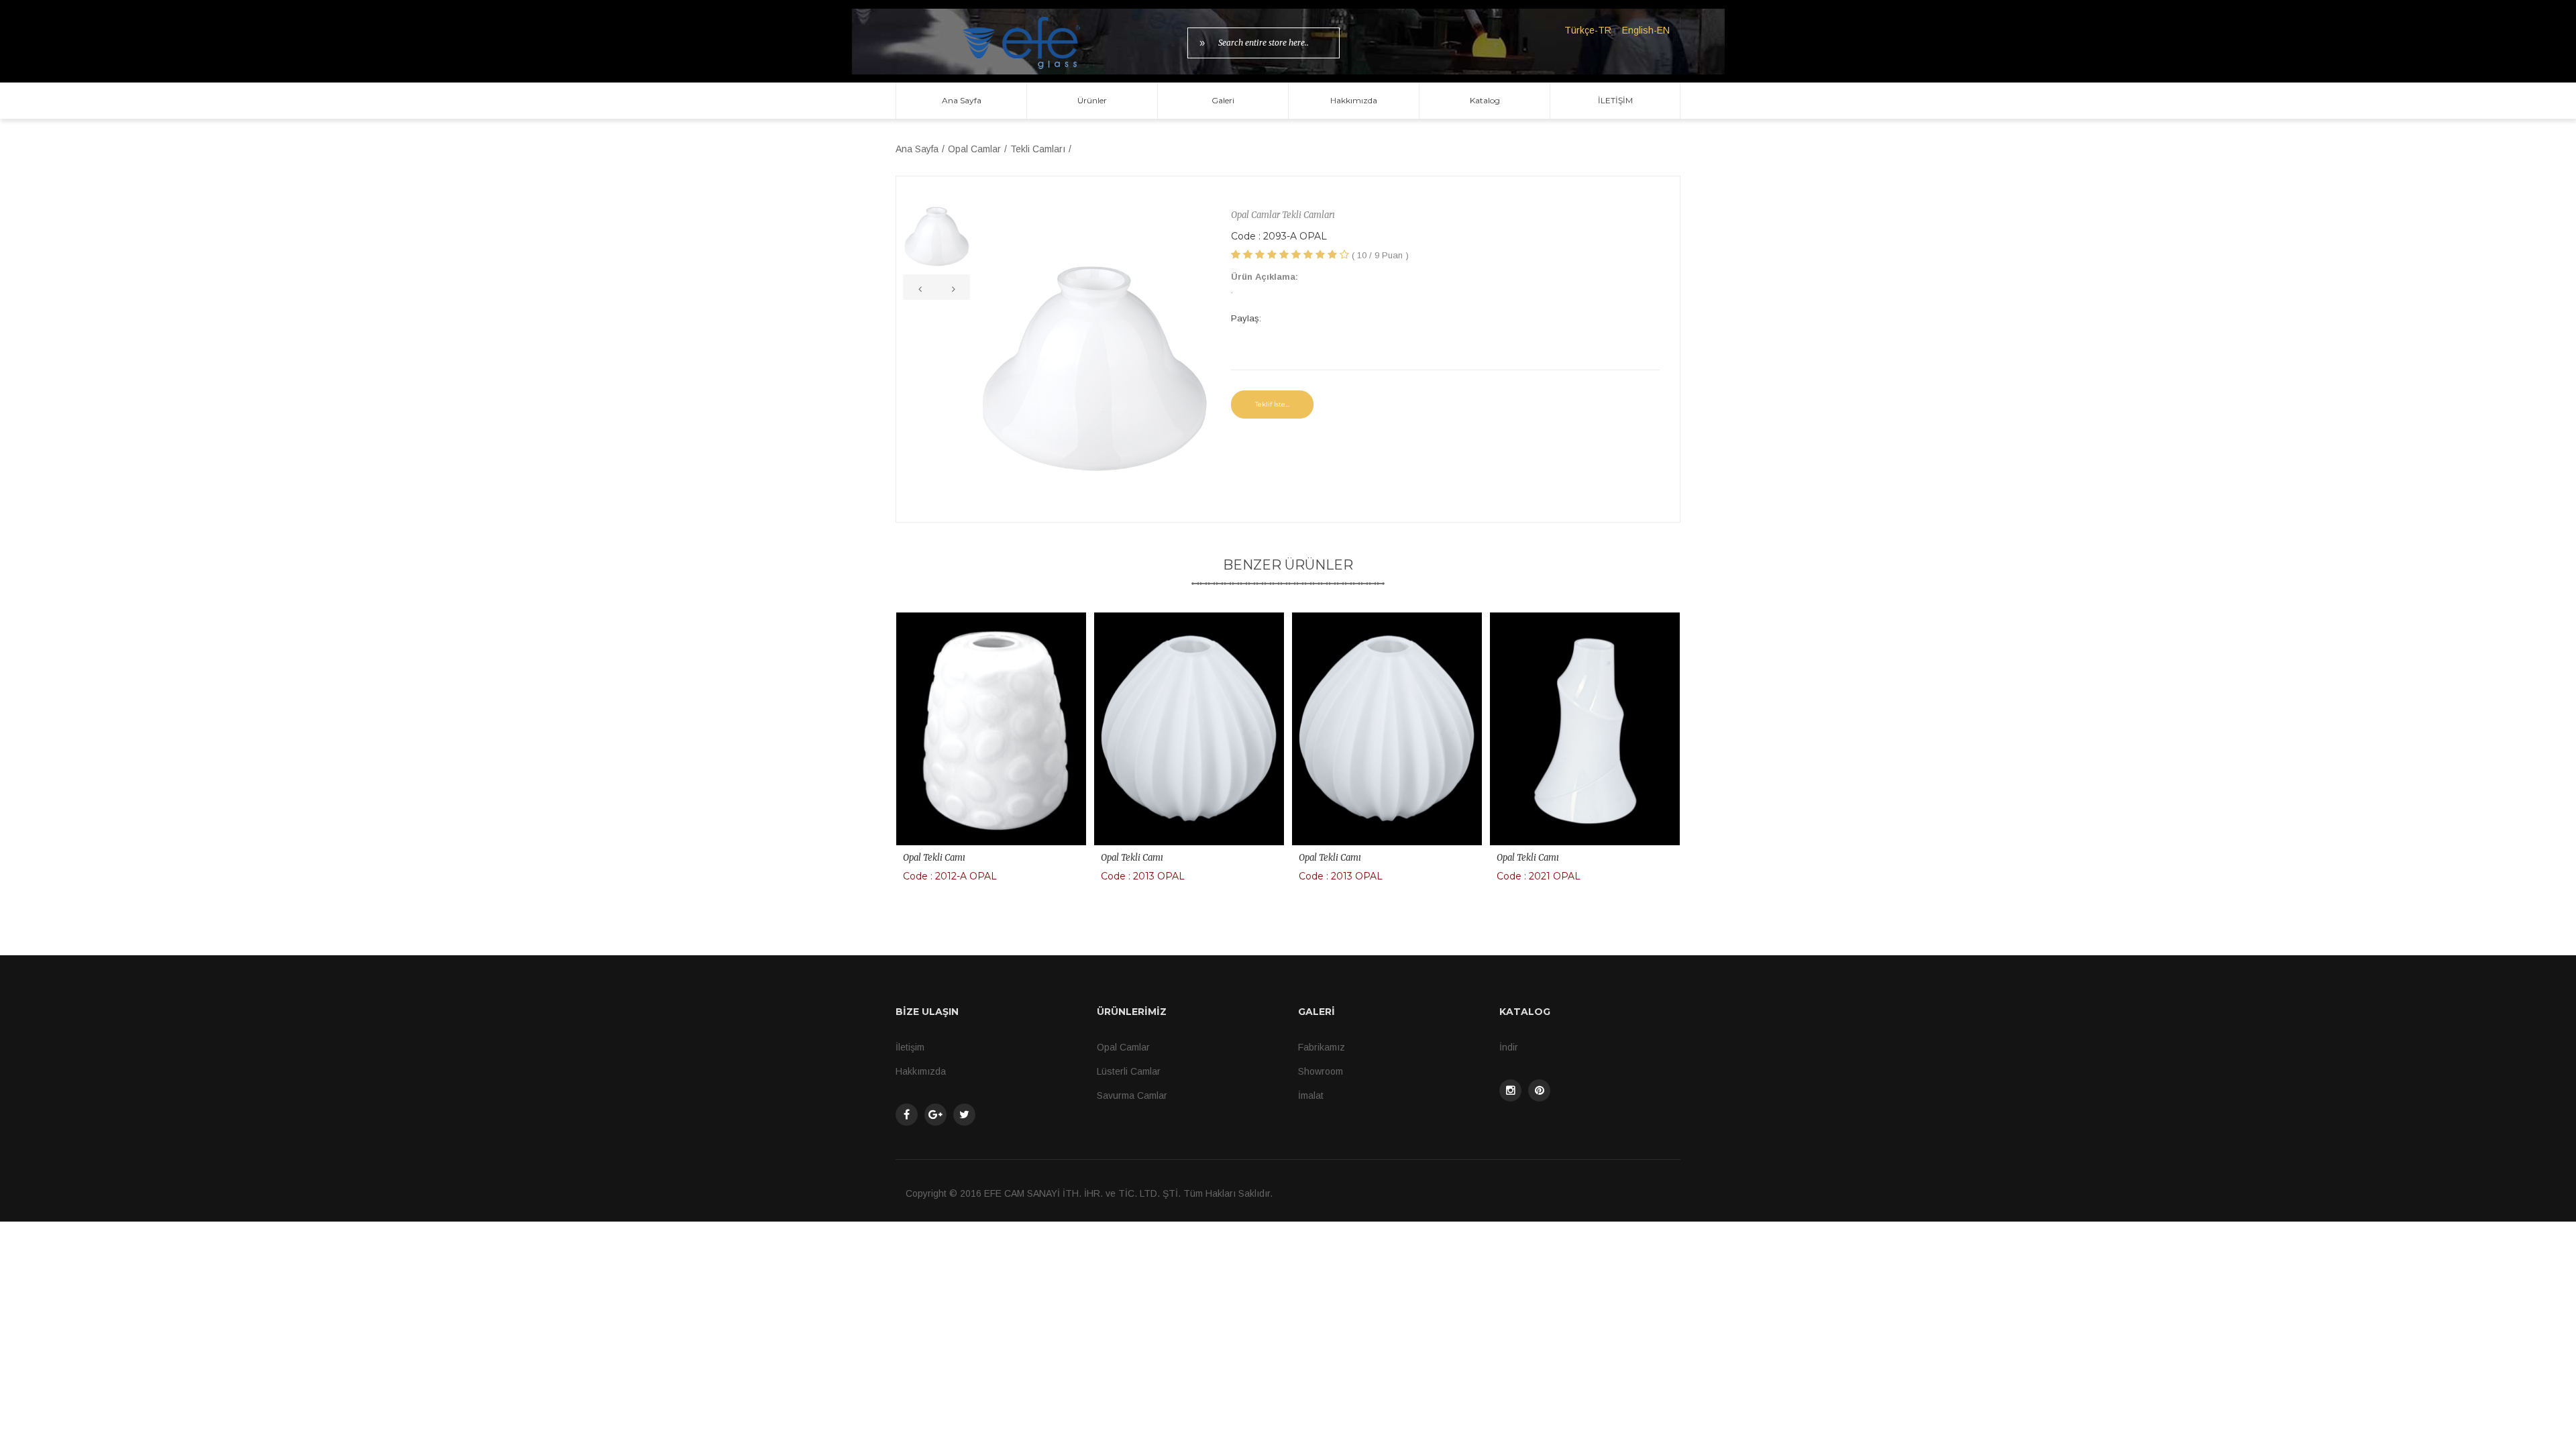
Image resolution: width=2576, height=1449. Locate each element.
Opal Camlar (974, 149)
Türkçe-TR (1588, 30)
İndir (1509, 1047)
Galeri (1223, 100)
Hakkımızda (1354, 100)
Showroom (1321, 1071)
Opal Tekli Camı (934, 858)
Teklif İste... (1272, 404)
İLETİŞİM (1615, 100)
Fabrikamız (1322, 1047)
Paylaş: (1246, 318)
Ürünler (1092, 100)
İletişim (910, 1047)
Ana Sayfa (962, 100)
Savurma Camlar (1132, 1095)
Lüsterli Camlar (1129, 1071)
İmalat (1311, 1095)
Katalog (1485, 100)
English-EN (1646, 30)
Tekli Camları (1038, 149)
